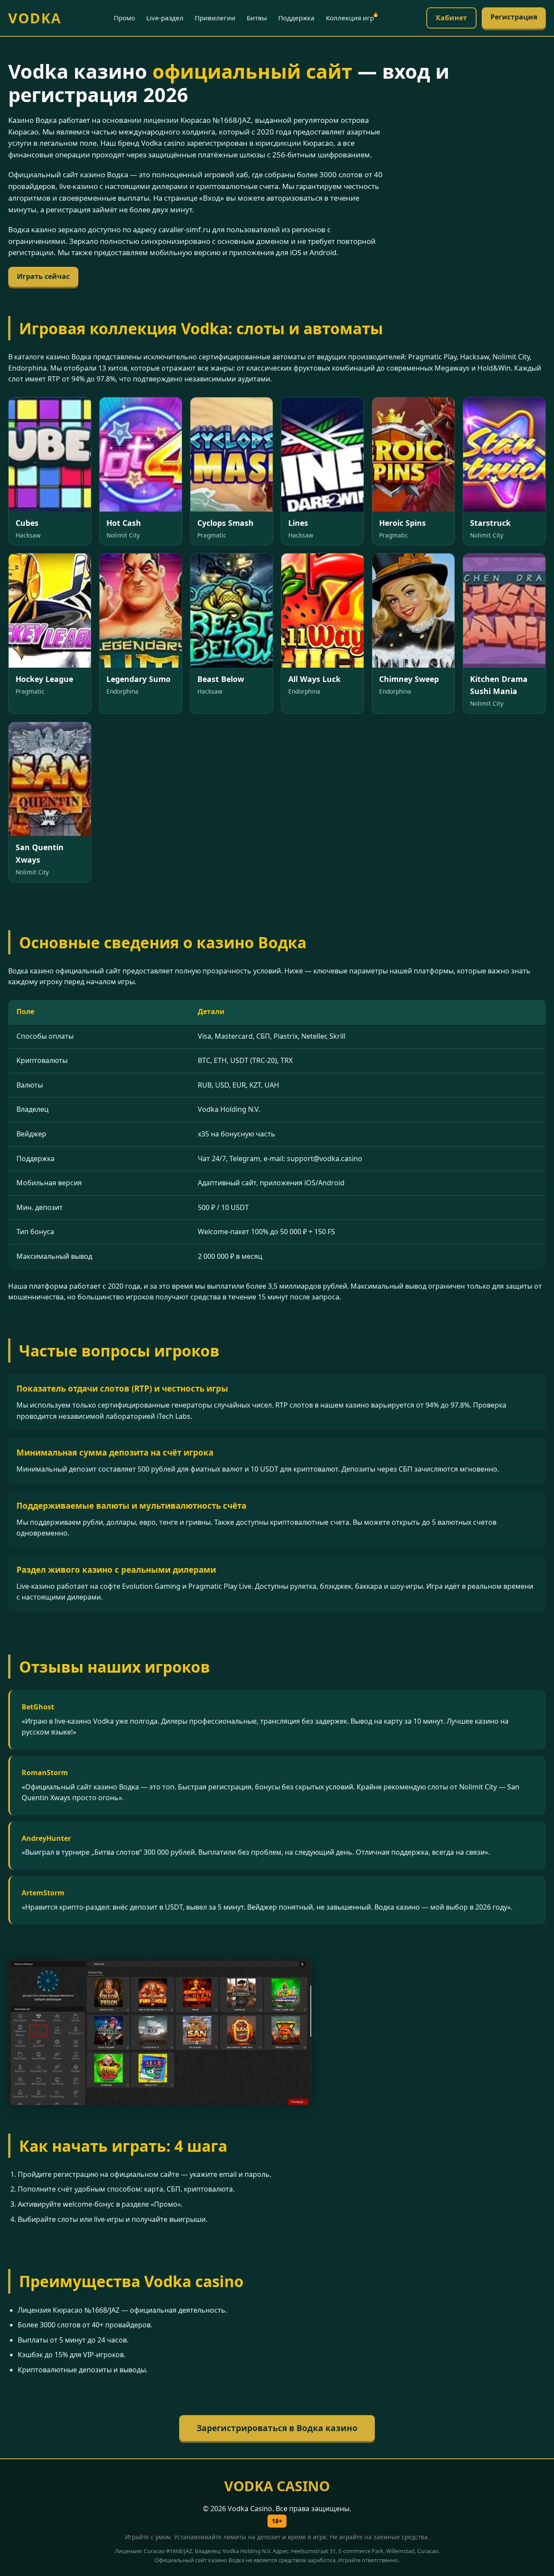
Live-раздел (165, 18)
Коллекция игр (350, 18)
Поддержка (296, 18)
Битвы (257, 18)
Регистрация (514, 17)
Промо (124, 18)
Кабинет (451, 18)
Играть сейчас (43, 276)
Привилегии (215, 18)
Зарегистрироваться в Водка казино (277, 2428)
